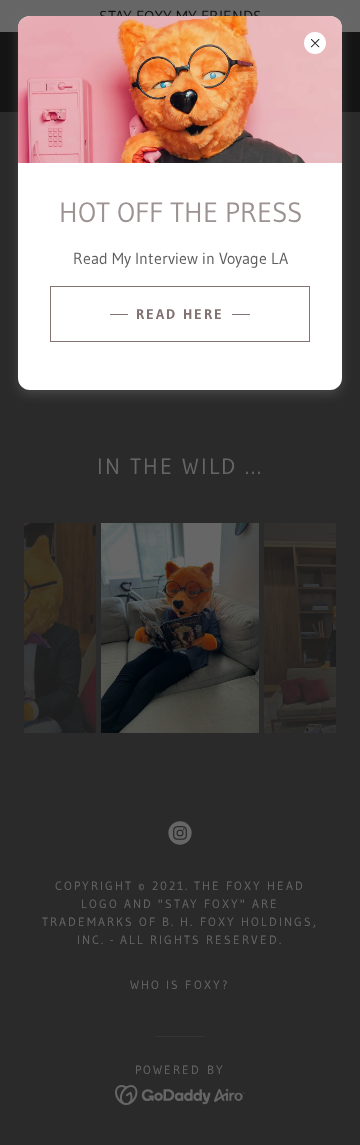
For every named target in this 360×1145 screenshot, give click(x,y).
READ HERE (180, 314)
